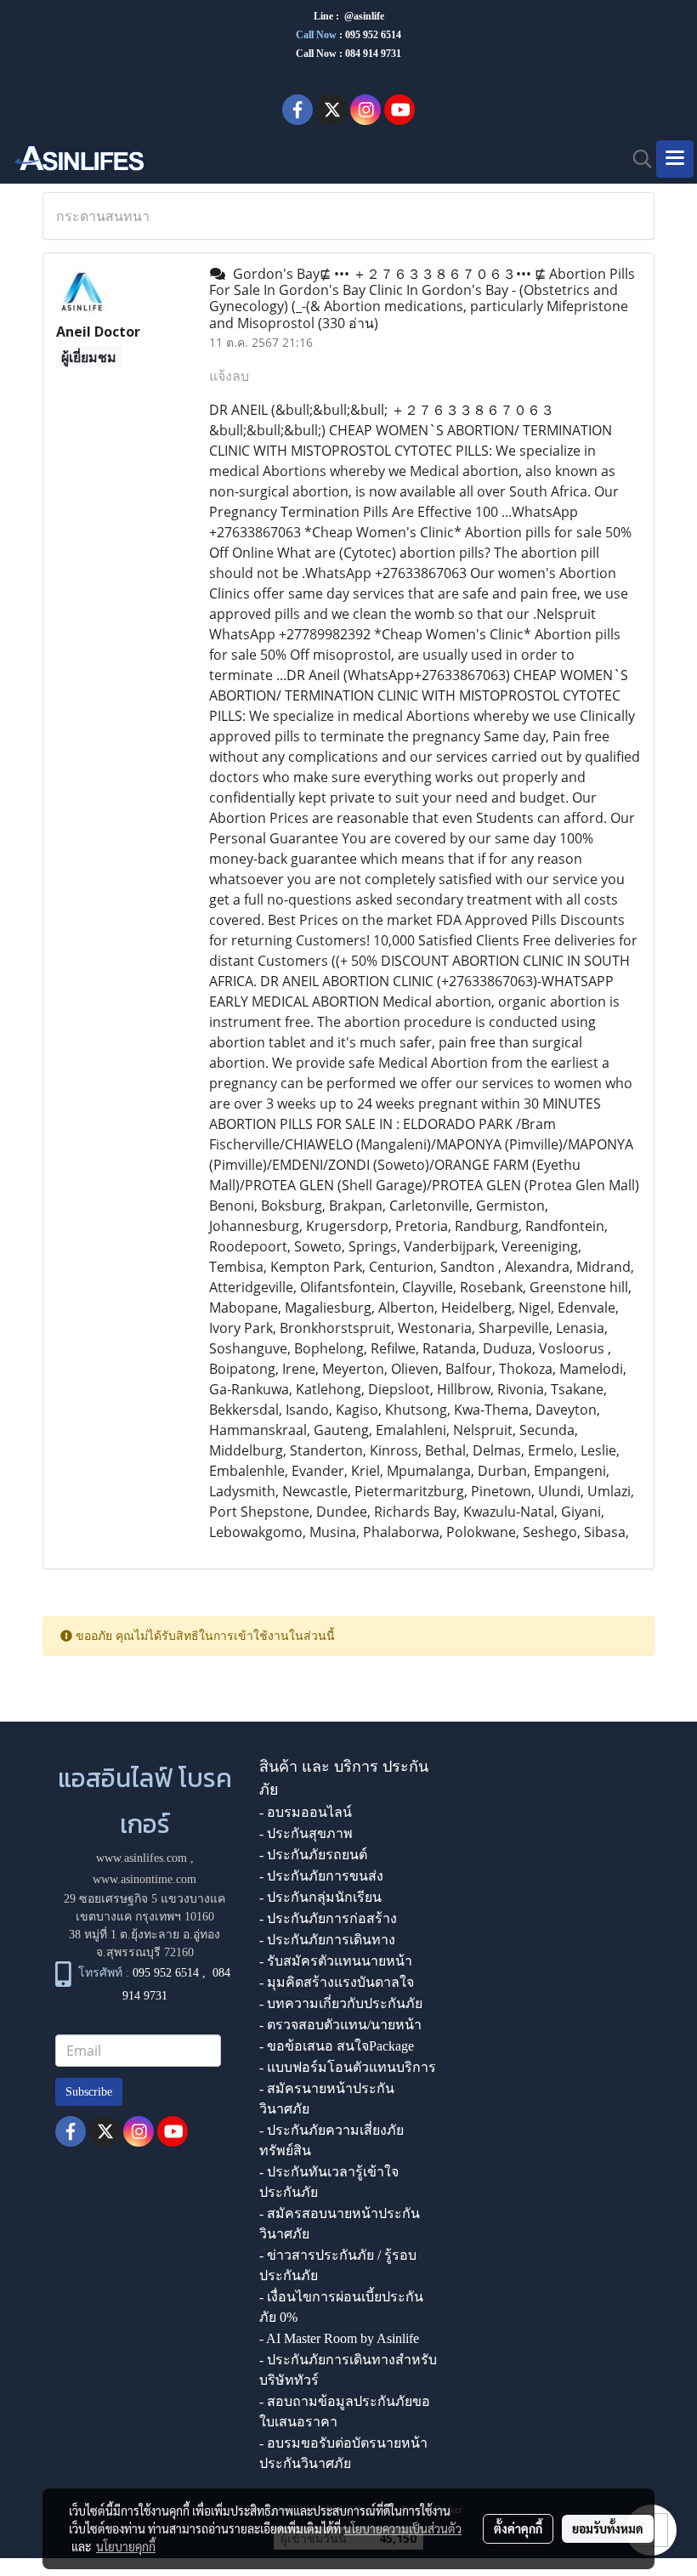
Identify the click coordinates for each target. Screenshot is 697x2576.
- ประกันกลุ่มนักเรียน (320, 1897)
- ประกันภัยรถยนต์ (313, 1855)
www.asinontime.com (144, 1879)
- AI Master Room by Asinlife (339, 2338)
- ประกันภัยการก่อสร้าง (328, 1918)
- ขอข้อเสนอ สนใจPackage (337, 2046)
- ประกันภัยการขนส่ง (321, 1876)
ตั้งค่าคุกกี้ (518, 2528)
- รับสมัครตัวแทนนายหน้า (336, 1961)
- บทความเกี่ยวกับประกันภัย (341, 2003)
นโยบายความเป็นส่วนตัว (402, 2528)
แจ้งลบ (229, 376)
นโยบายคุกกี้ (126, 2546)
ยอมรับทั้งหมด (608, 2528)
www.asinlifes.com (142, 1858)
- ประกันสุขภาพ (306, 1833)
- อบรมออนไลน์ (306, 1812)
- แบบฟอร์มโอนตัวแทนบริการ (348, 2067)
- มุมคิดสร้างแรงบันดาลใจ (337, 1982)
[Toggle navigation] (675, 159)
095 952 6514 (373, 35)
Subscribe (89, 2092)
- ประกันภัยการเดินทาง (327, 1940)
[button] (637, 159)
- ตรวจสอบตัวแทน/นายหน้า (340, 2025)
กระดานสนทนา (103, 216)
